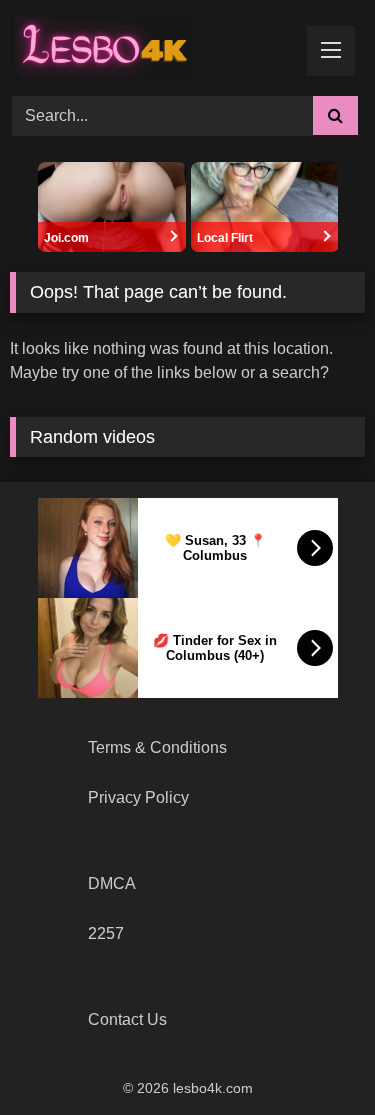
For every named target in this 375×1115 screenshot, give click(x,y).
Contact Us (127, 1019)
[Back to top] (313, 1055)
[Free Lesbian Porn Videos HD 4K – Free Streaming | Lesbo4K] (110, 45)
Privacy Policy (138, 797)
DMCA (112, 883)
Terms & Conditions (157, 747)
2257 (106, 933)
